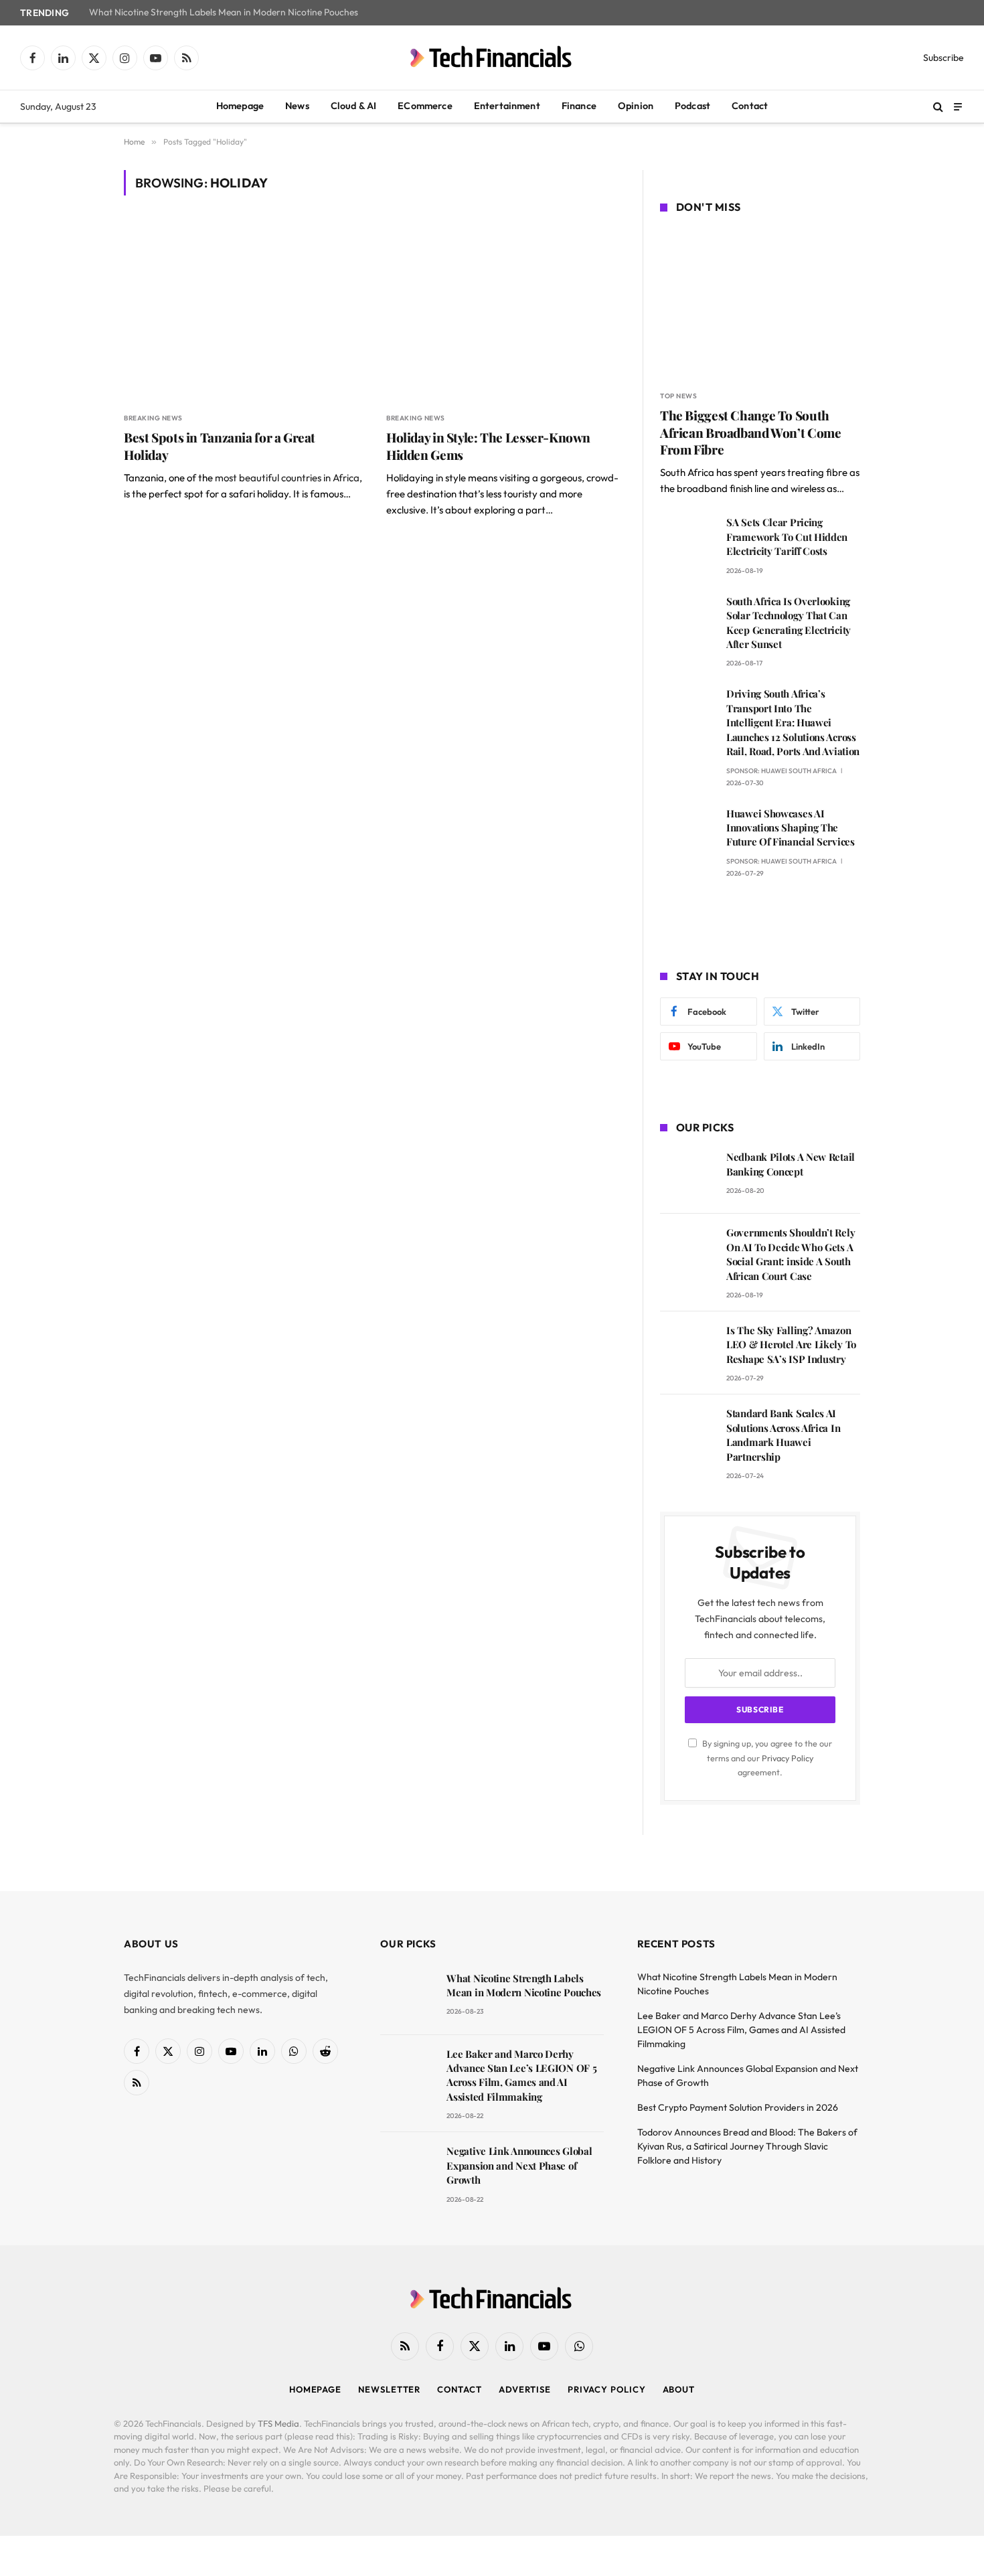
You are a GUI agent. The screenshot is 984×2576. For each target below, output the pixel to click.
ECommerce (425, 106)
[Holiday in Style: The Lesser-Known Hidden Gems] (505, 312)
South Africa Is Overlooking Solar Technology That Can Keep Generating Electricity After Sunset (789, 623)
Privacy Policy (788, 1758)
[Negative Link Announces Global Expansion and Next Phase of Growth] (407, 2170)
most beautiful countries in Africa (287, 478)
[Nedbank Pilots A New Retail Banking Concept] (687, 1176)
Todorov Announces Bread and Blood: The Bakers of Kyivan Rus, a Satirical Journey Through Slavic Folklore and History (747, 2146)
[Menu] (958, 106)
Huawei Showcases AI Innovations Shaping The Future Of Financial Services (791, 828)
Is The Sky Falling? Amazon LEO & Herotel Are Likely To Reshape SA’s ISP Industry (791, 1345)
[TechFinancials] (492, 58)
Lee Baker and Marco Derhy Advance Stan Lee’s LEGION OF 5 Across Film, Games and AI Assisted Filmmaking (521, 2075)
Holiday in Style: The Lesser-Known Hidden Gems (488, 446)
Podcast (692, 106)
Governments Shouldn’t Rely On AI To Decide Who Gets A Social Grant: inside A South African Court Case (791, 1254)
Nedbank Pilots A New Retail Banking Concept (791, 1164)
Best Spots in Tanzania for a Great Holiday (220, 446)
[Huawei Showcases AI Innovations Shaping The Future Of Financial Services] (687, 832)
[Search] (938, 107)
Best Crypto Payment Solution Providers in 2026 (738, 2107)
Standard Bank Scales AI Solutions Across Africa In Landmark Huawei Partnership (783, 1435)
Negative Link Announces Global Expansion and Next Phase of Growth (519, 2165)
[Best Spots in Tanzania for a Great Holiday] (243, 312)
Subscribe (944, 58)
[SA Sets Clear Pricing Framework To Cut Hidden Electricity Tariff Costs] (687, 541)
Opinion (636, 106)
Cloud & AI (354, 106)
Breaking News (153, 418)
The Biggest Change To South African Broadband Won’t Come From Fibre (750, 433)
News (297, 106)
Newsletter (389, 2389)
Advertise (525, 2389)
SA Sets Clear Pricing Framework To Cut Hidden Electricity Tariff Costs (787, 537)
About (679, 2389)
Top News (678, 396)
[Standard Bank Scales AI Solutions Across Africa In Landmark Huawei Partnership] (687, 1432)
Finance (579, 106)
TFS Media (278, 2423)
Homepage (240, 106)
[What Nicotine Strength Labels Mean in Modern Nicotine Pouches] (407, 1997)
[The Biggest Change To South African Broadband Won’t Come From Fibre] (760, 304)
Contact (750, 106)
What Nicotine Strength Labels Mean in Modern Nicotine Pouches (224, 12)
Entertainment (507, 106)
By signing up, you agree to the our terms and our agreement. (766, 1758)
